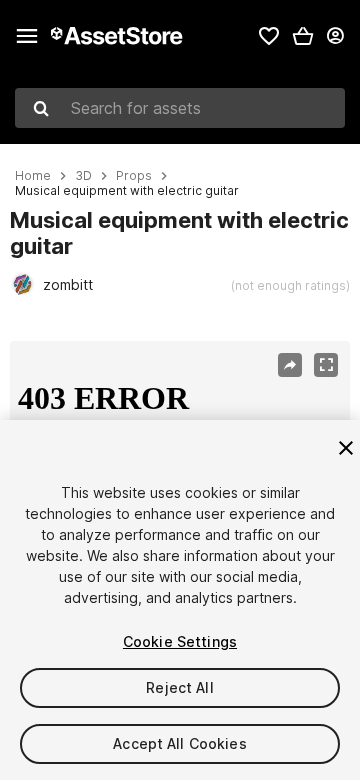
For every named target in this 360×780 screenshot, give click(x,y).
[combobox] (180, 108)
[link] (269, 36)
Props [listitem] (134, 176)
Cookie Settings (180, 641)
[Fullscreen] (326, 365)
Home (33, 176)
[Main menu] (27, 36)
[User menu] (335, 36)
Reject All (179, 687)
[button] (303, 36)
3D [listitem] (83, 176)
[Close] (346, 448)
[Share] (290, 365)
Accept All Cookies (180, 743)
